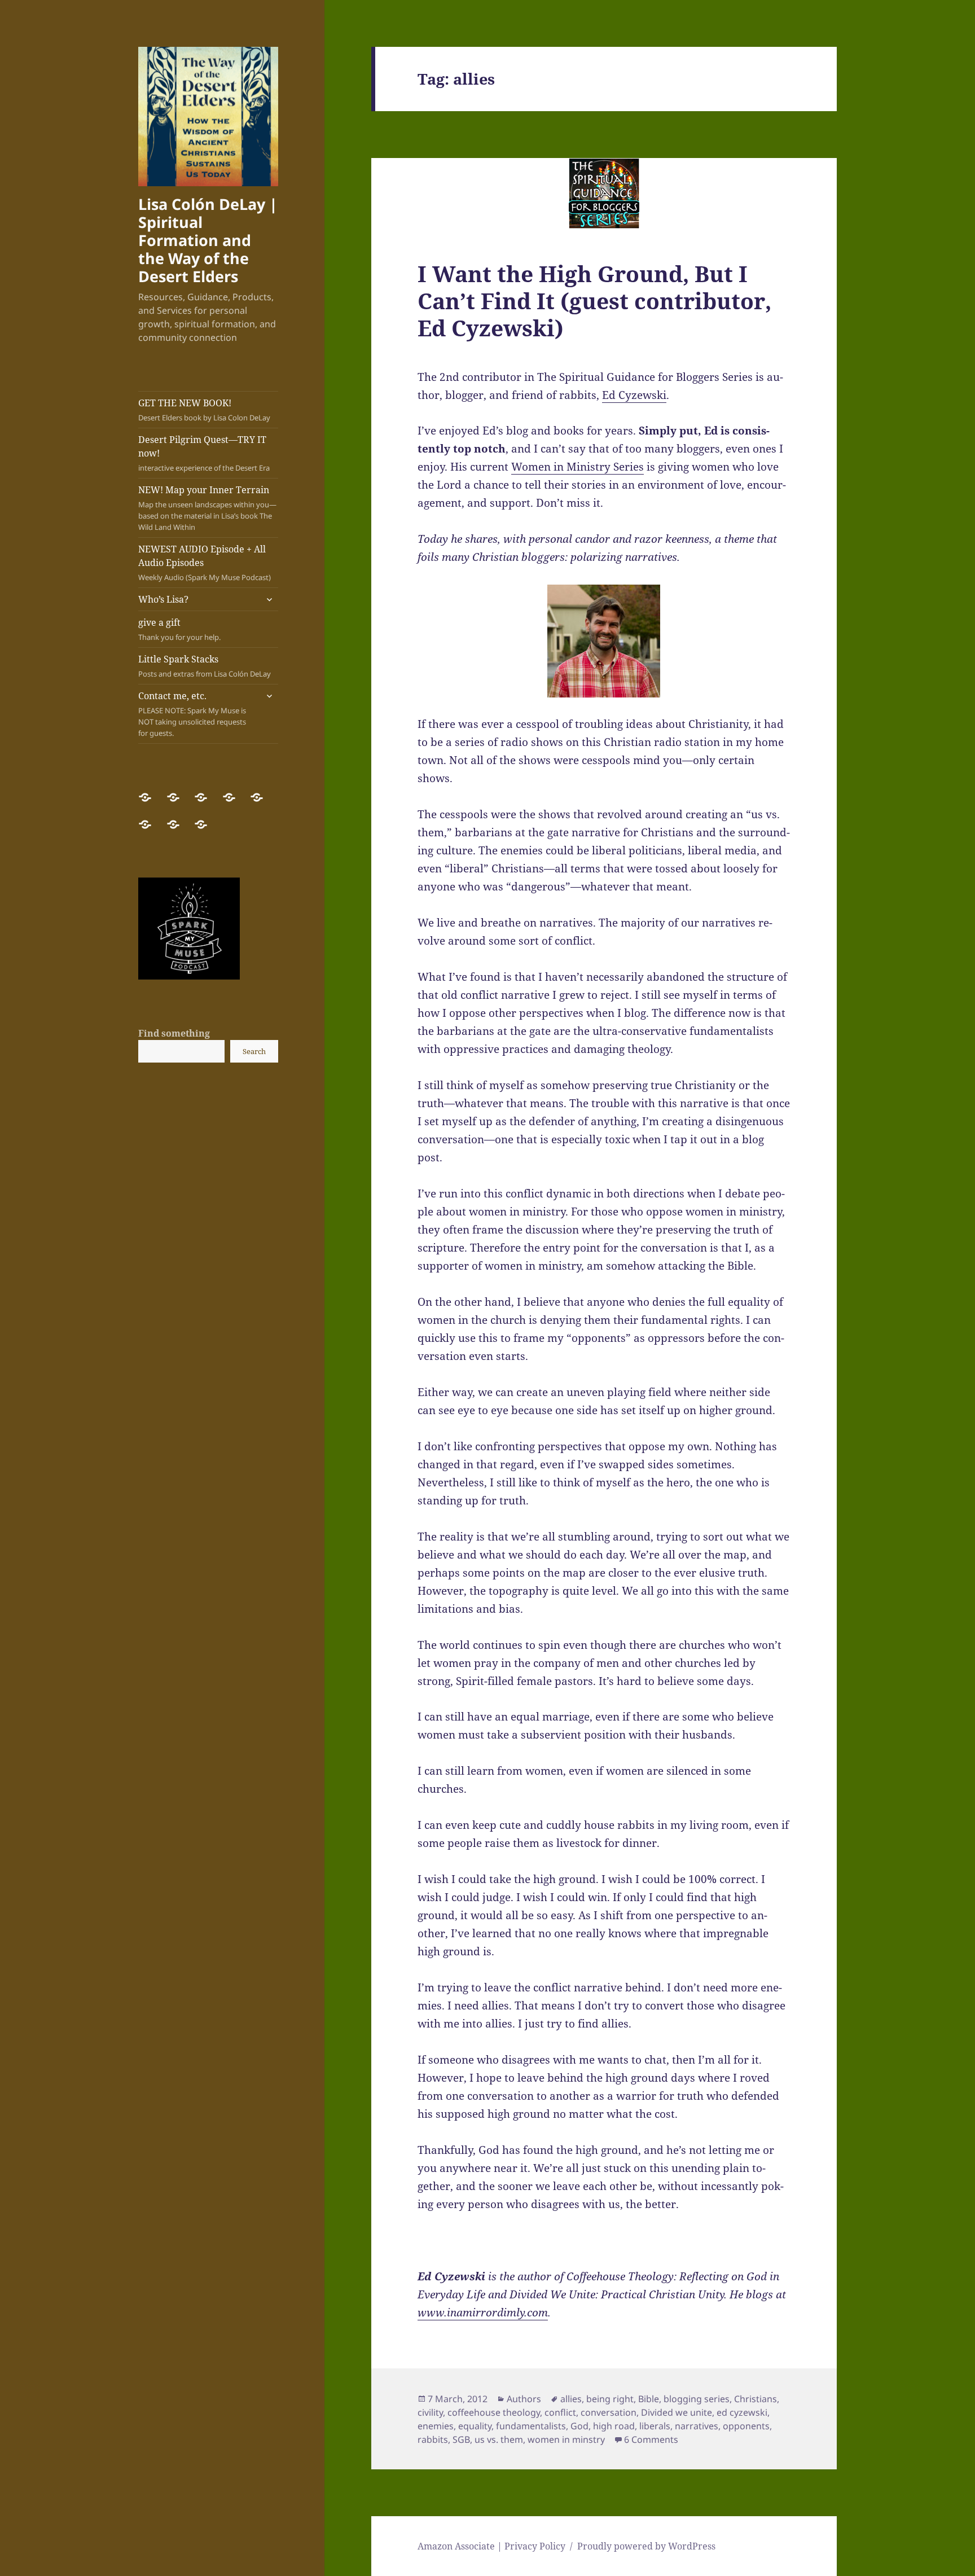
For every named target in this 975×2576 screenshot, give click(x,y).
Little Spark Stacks (205, 666)
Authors (524, 2399)
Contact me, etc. (192, 714)
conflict (560, 2412)
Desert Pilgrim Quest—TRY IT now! (204, 453)
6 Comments (651, 2439)
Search (254, 1051)
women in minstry (566, 2439)
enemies (436, 2426)
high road (614, 2426)
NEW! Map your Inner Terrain (207, 508)
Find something (174, 1033)
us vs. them (499, 2439)
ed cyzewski (742, 2412)
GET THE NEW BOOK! (204, 410)
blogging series (697, 2399)
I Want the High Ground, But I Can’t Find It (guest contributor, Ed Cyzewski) (594, 300)
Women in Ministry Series (577, 467)
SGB (461, 2439)
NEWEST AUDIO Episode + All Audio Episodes (205, 563)
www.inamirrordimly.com (483, 2312)
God (579, 2426)
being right (610, 2399)
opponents (746, 2426)
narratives (697, 2426)
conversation (609, 2412)
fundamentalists (531, 2426)
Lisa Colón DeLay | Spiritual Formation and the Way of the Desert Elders (208, 240)
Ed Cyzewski (634, 395)
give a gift (179, 629)
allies (571, 2399)
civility (430, 2412)
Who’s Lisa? (163, 599)
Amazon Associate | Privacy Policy (491, 2546)
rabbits (433, 2439)
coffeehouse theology (494, 2412)
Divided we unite (677, 2412)
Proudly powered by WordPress (646, 2546)
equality (475, 2426)
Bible (649, 2399)
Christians (756, 2399)
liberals (655, 2426)
